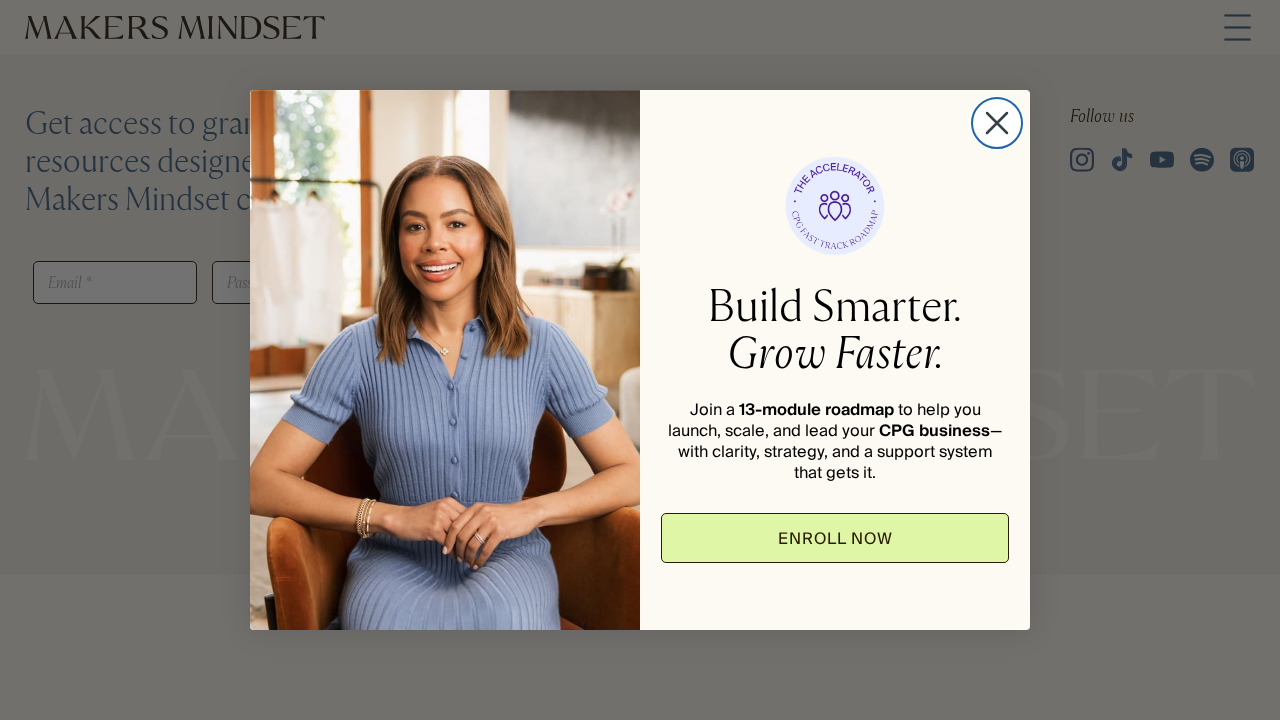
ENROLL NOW (835, 538)
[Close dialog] (997, 123)
